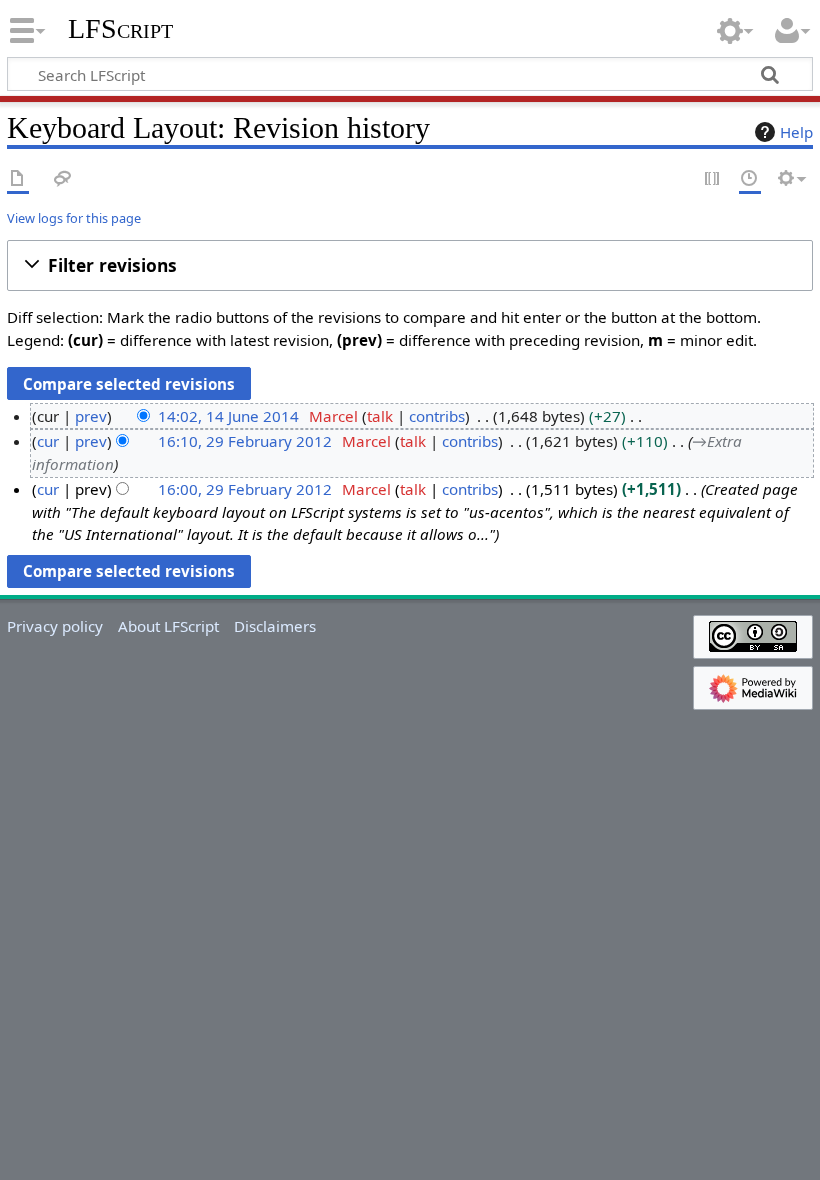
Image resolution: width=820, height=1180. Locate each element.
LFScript (120, 29)
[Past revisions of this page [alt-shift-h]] (750, 179)
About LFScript (168, 626)
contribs (437, 416)
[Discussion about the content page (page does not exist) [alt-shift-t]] (63, 179)
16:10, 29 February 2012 (245, 441)
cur (48, 441)
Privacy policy (55, 626)
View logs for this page (74, 218)
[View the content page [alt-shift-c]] (18, 179)
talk (380, 416)
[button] (410, 265)
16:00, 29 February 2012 (245, 489)
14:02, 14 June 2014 (228, 416)
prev (91, 416)
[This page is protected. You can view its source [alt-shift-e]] (713, 179)
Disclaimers (275, 626)
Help (796, 132)
